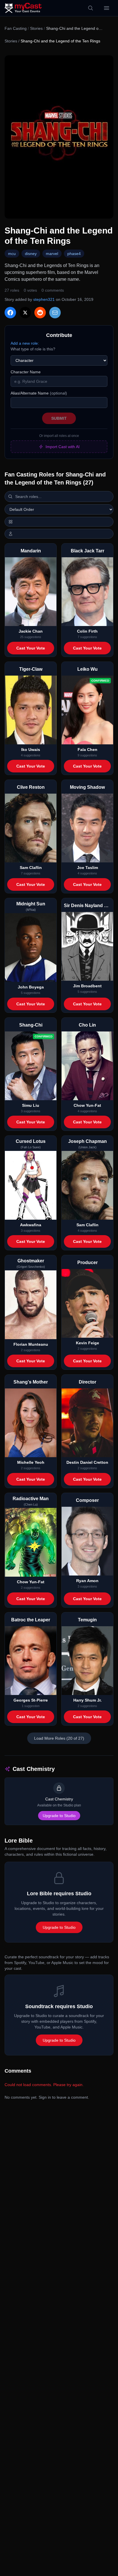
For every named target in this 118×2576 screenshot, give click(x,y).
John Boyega (31, 987)
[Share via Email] (55, 313)
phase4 (74, 254)
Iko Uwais (31, 750)
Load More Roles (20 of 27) (59, 1738)
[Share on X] (25, 313)
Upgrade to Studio (59, 1816)
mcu (12, 254)
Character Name (26, 372)
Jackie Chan (31, 631)
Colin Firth (87, 631)
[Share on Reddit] (40, 313)
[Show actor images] (59, 534)
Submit (59, 418)
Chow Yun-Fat (87, 1105)
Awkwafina (31, 1225)
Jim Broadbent (87, 986)
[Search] (91, 8)
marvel (52, 254)
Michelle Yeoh (31, 1462)
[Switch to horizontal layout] (59, 522)
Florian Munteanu (31, 1344)
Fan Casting (16, 28)
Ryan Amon (87, 1581)
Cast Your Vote (31, 648)
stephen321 (44, 299)
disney (31, 254)
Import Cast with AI (63, 447)
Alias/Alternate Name (39, 393)
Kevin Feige (87, 1343)
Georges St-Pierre (31, 1700)
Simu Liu (31, 1105)
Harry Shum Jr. (87, 1700)
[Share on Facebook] (10, 313)
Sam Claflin (31, 868)
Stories (36, 28)
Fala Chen (87, 750)
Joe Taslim (87, 868)
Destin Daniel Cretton (87, 1462)
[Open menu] (107, 8)
